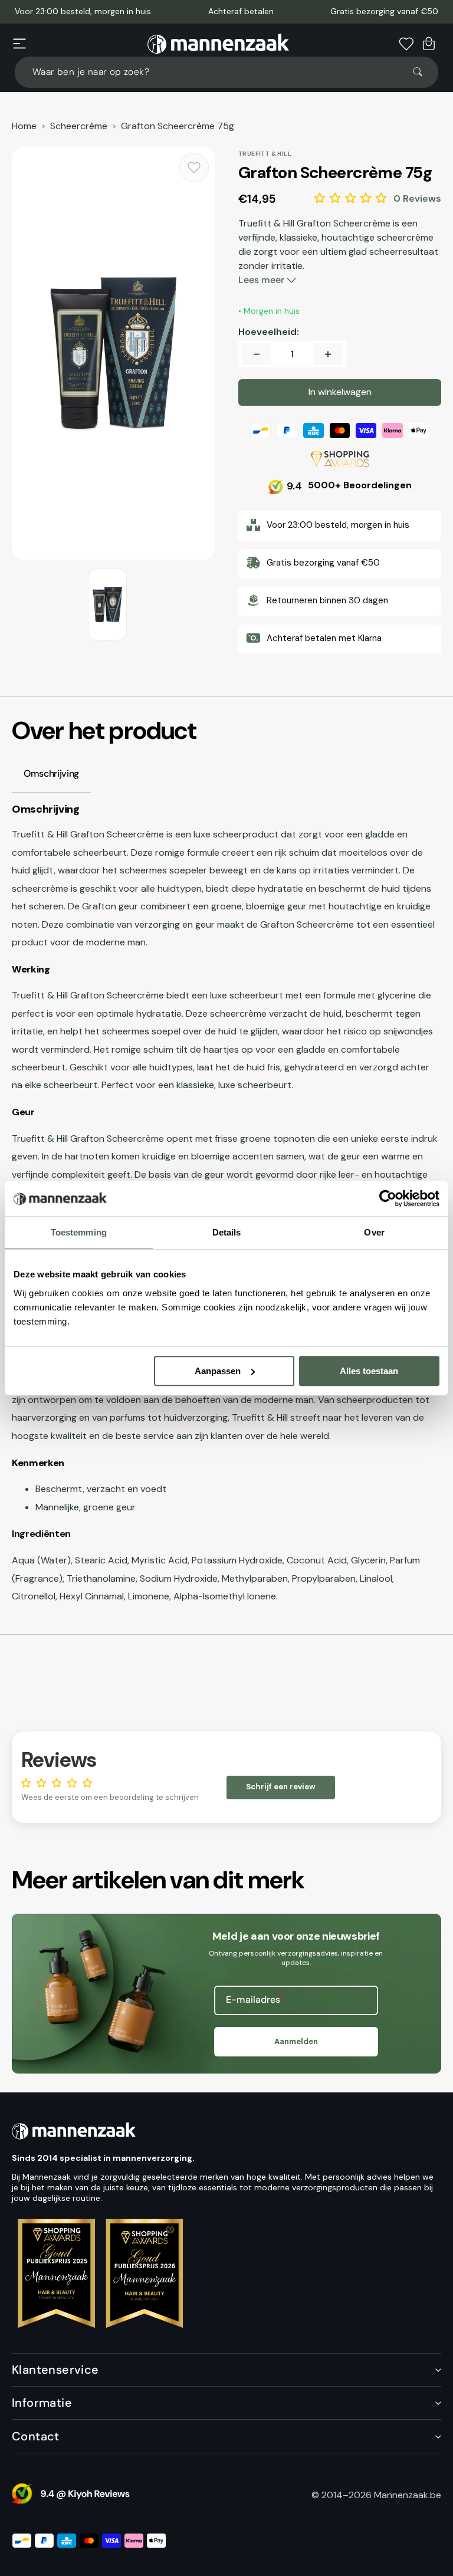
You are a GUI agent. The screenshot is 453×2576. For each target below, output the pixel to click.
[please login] (194, 167)
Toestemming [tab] (79, 1232)
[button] (19, 44)
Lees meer (262, 280)
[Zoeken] (423, 72)
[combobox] (226, 72)
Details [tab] (227, 1232)
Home (24, 126)
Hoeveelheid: (269, 332)
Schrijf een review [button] (281, 1787)
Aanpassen (218, 1371)
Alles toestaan (369, 1371)
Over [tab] (374, 1232)
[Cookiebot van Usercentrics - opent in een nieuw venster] (388, 1198)
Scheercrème (79, 126)
